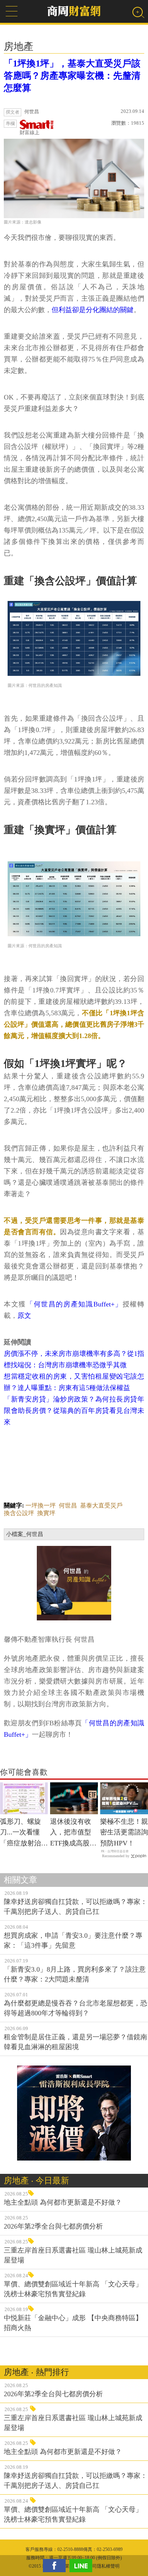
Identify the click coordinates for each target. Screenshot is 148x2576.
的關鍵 (123, 310)
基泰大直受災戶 (101, 1505)
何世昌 (68, 1505)
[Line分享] (83, 2566)
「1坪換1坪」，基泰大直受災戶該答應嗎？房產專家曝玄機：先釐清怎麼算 (72, 76)
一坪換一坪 (41, 1505)
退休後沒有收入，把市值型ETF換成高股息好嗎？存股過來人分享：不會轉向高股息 (74, 1833)
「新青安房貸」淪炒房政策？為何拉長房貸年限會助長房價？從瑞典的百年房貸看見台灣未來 (74, 1411)
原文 (24, 1316)
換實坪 (46, 1513)
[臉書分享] (56, 2566)
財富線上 (30, 132)
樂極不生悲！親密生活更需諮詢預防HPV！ (124, 1833)
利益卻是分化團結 (86, 310)
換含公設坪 (19, 1513)
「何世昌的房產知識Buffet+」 (74, 1304)
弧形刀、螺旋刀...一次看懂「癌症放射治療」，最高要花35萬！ (24, 1833)
